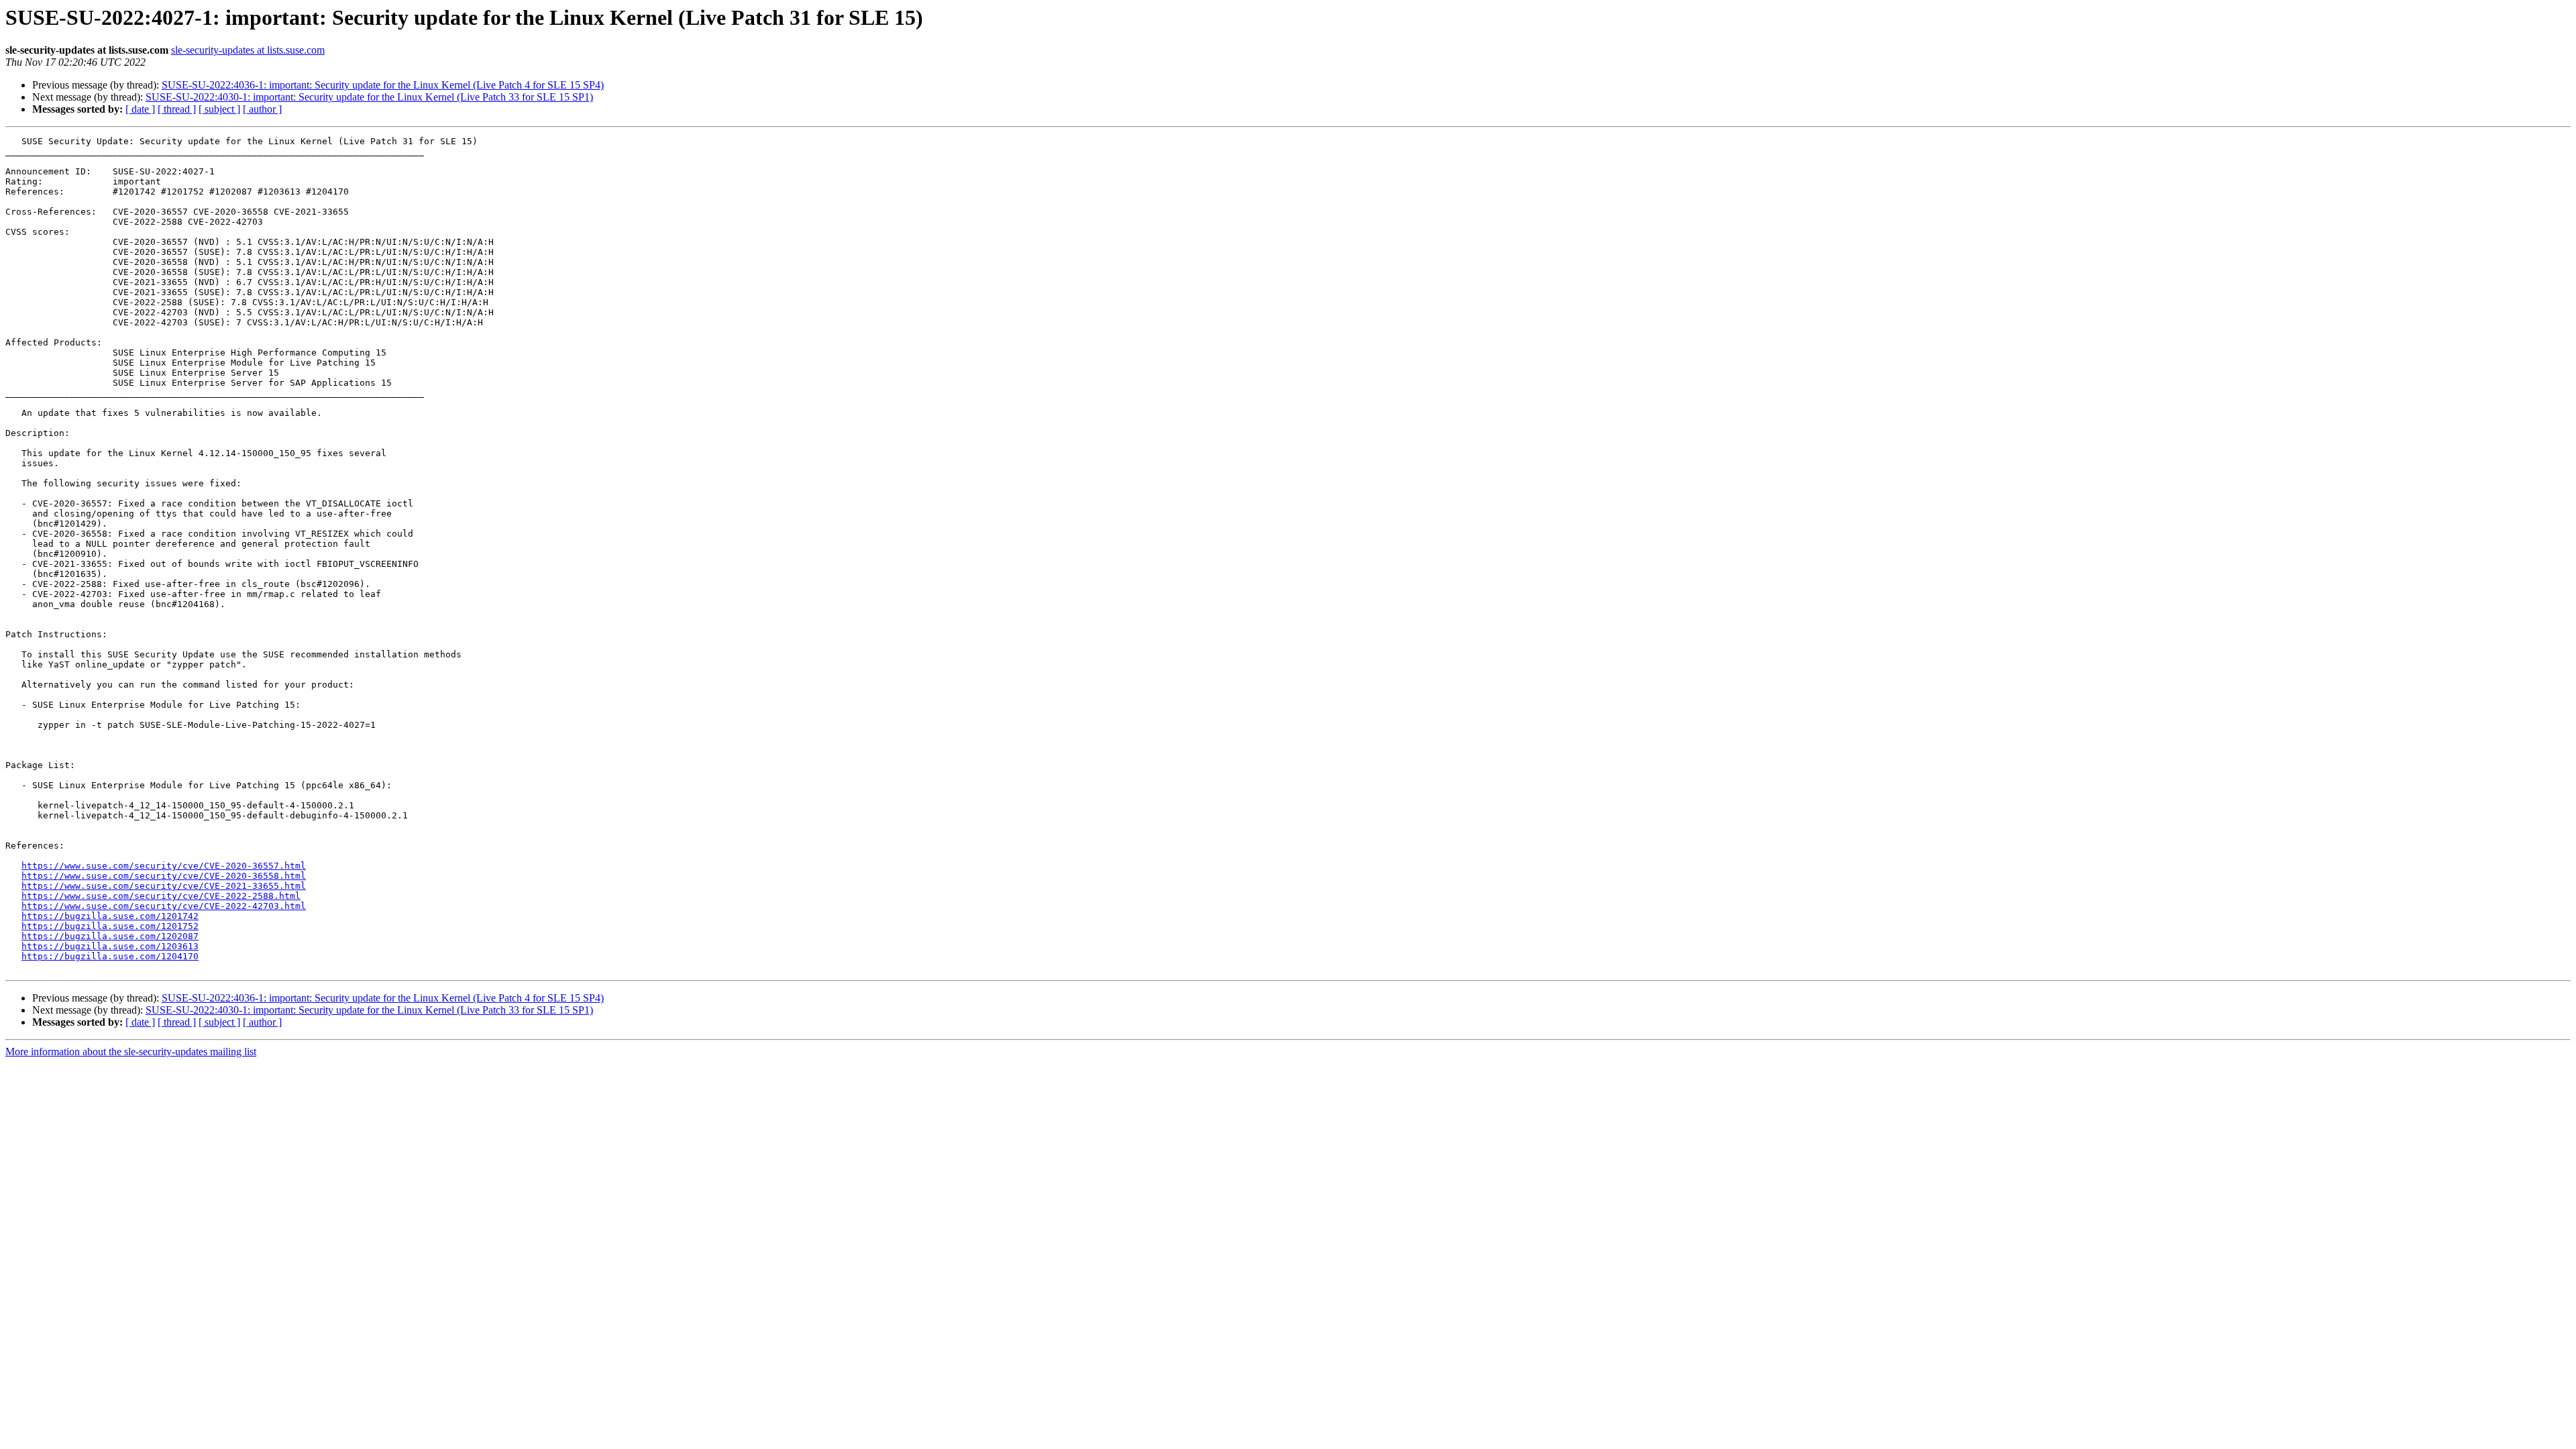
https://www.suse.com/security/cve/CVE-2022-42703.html (164, 906)
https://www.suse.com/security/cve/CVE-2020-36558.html (164, 876)
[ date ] (140, 109)
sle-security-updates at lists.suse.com (248, 50)
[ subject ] (219, 109)
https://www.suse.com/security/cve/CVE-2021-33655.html (164, 886)
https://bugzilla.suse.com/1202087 (110, 936)
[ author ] (262, 109)
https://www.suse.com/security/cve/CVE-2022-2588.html (161, 896)
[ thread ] (177, 109)
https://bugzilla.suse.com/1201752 (110, 926)
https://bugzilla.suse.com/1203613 (110, 946)
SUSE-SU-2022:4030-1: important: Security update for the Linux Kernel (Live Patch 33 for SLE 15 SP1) (369, 97)
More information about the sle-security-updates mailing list (131, 1052)
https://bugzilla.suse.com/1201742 (110, 916)
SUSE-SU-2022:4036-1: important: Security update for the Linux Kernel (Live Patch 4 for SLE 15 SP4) (383, 85)
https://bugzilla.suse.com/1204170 (110, 956)
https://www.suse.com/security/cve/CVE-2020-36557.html (164, 866)
